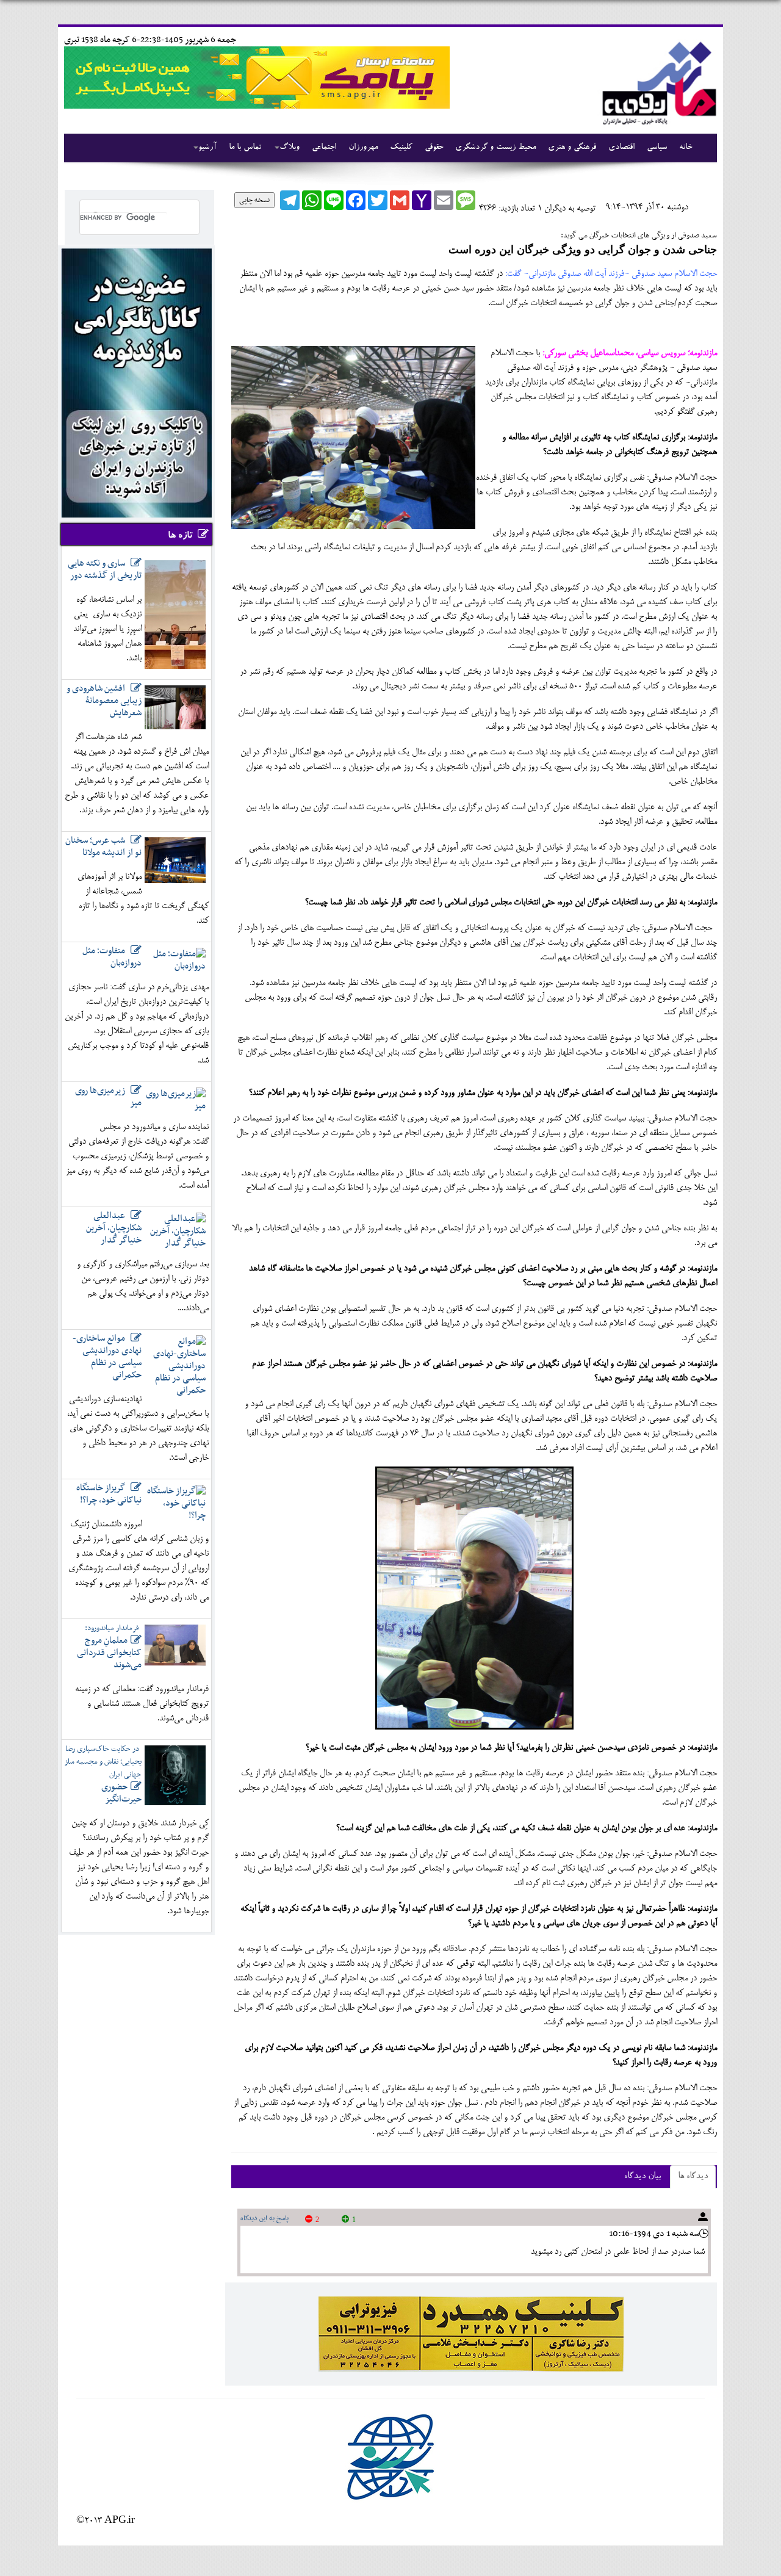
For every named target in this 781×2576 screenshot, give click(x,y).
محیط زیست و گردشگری (495, 148)
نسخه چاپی (254, 200)
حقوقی (434, 148)
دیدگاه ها (693, 2177)
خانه (686, 148)
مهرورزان (363, 148)
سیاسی (657, 148)
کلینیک (401, 148)
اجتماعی (324, 148)
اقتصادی (621, 148)
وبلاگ (290, 148)
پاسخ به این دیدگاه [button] (265, 2218)
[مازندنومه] (657, 81)
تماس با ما (245, 148)
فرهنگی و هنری (572, 148)
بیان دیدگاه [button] (642, 2177)
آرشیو (207, 148)
